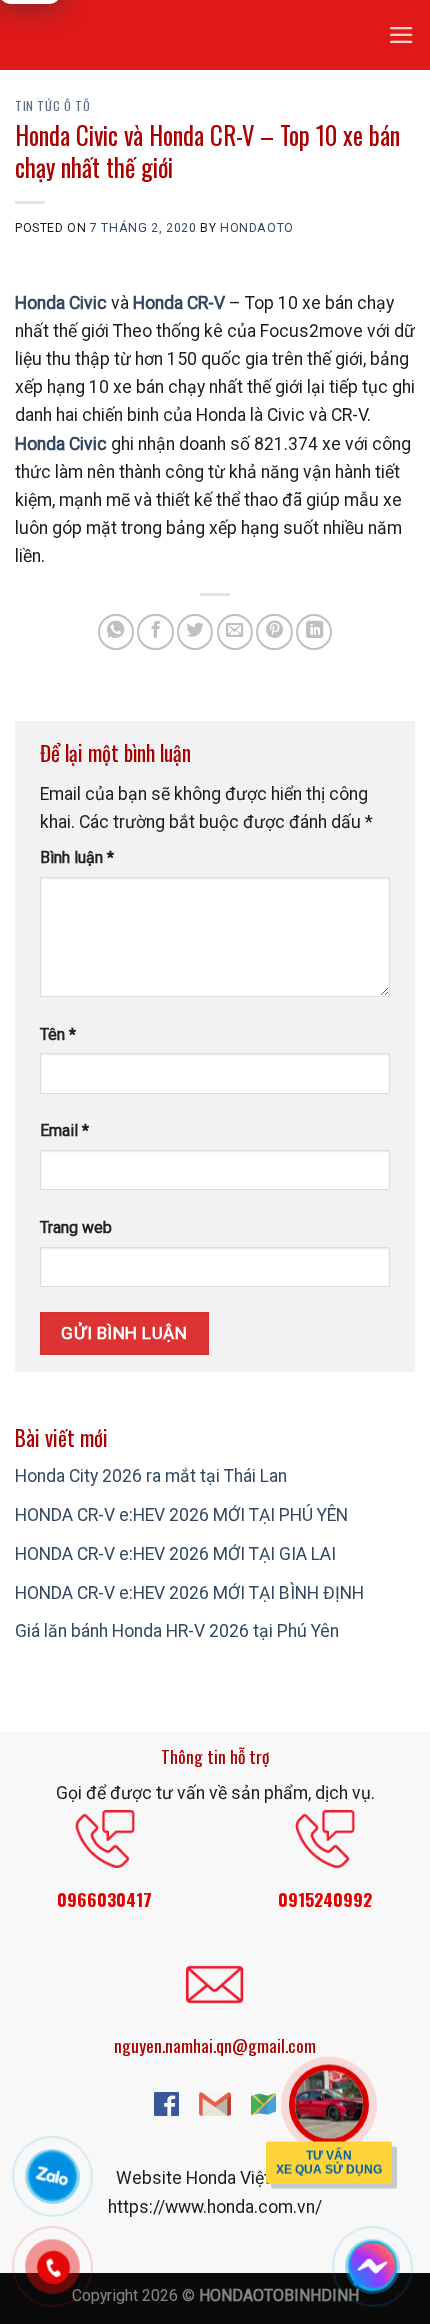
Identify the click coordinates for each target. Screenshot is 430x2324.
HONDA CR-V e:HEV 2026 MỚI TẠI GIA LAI (175, 1554)
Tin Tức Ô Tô (52, 105)
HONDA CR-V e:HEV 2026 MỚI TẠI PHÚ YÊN (181, 1515)
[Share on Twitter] (195, 632)
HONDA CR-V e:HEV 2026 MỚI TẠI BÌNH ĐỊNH (189, 1593)
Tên (58, 1034)
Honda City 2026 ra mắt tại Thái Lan (151, 1476)
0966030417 (104, 1899)
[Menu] (401, 35)
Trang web (76, 1227)
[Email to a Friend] (235, 632)
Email (64, 1130)
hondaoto (257, 228)
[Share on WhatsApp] (116, 632)
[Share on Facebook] (155, 632)
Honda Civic (61, 303)
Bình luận (77, 857)
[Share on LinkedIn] (314, 632)
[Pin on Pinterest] (274, 632)
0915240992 (325, 1899)
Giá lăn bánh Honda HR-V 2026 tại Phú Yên (177, 1631)
